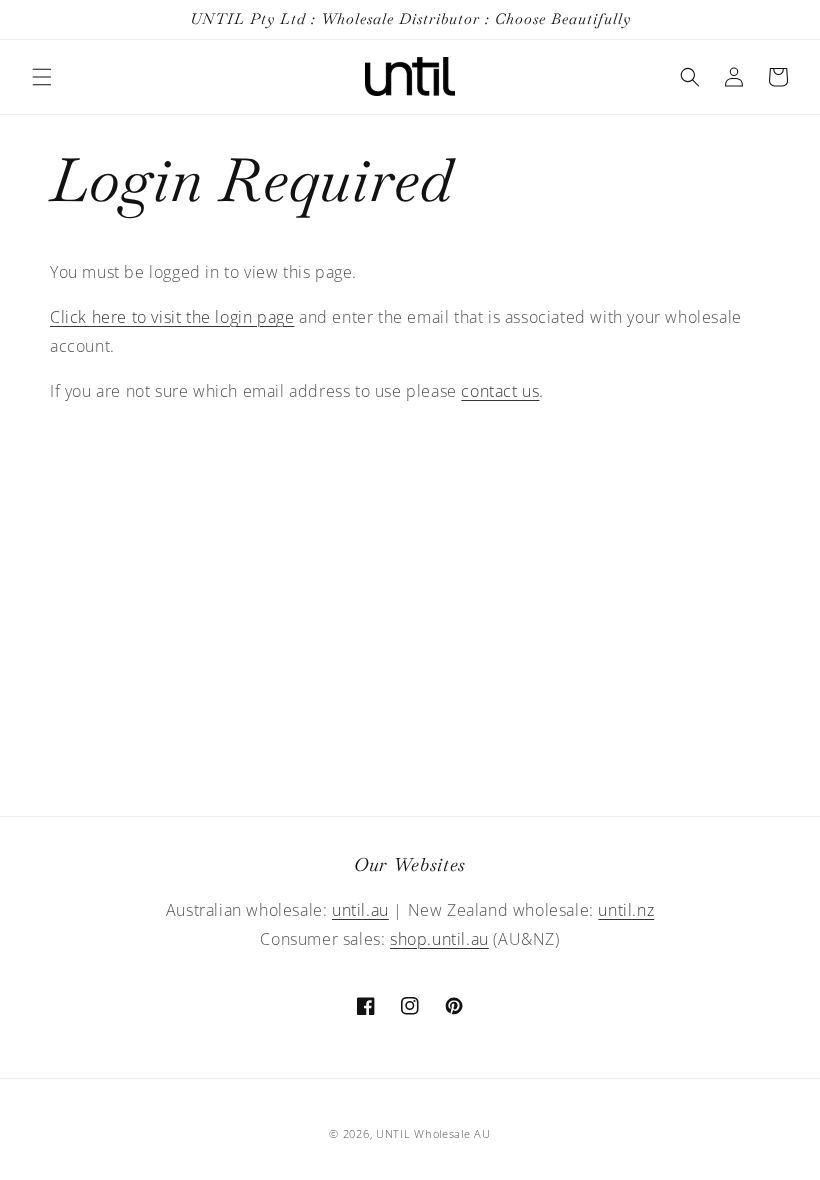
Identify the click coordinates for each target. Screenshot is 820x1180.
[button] (42, 77)
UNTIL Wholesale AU (433, 1133)
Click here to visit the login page (172, 317)
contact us (500, 391)
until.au (360, 910)
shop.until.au (439, 939)
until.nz (626, 910)
